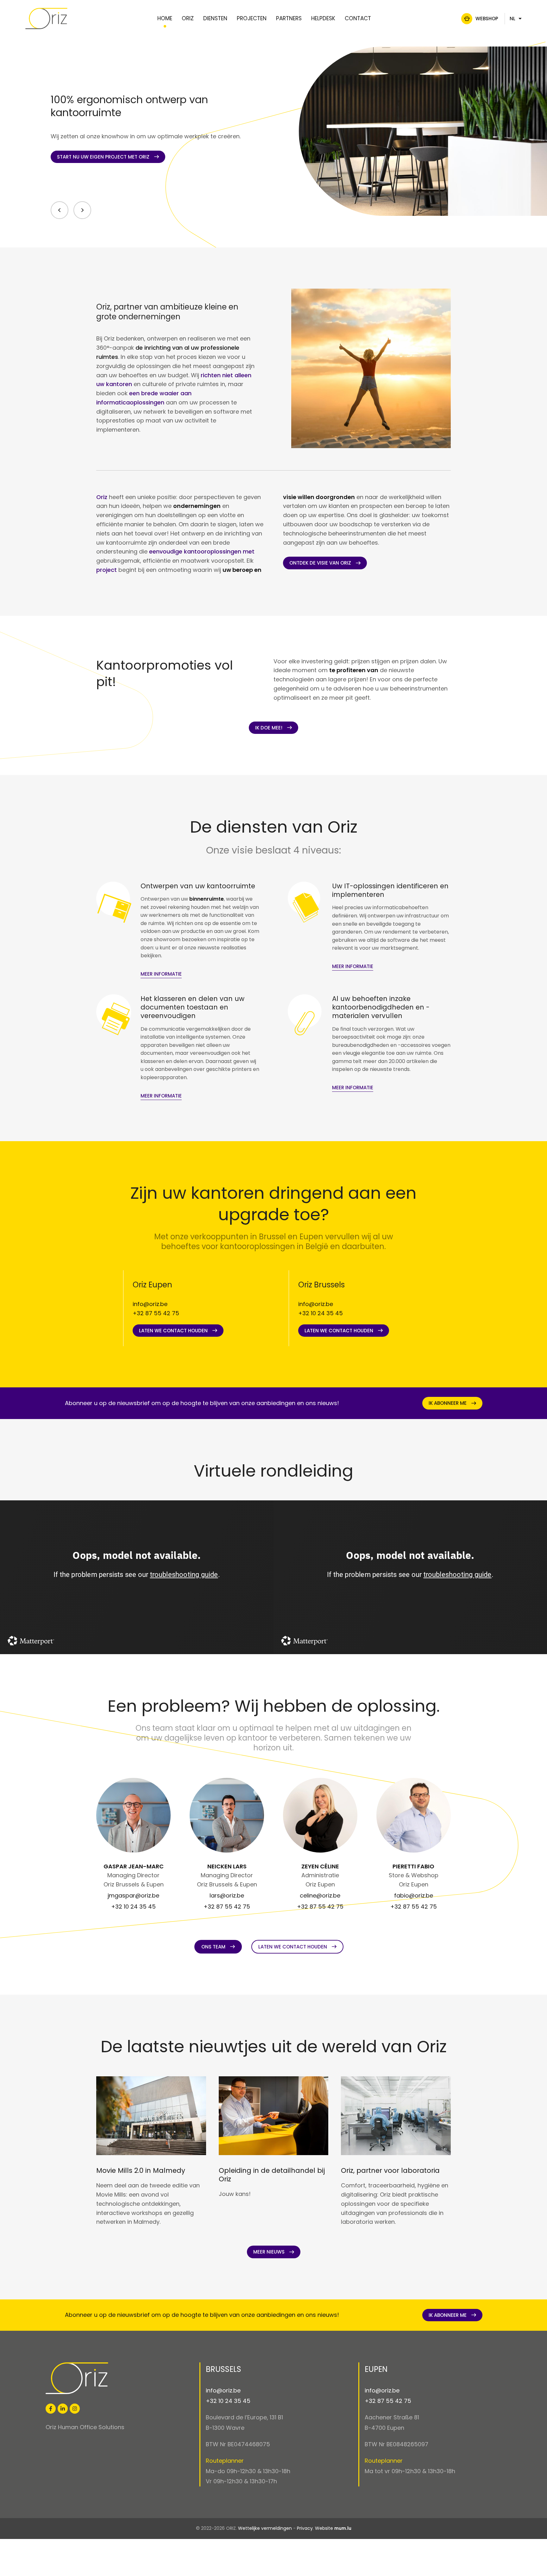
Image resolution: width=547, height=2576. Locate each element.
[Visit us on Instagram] (75, 2409)
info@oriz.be (150, 1304)
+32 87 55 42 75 (156, 1313)
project (107, 570)
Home (165, 18)
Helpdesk (323, 18)
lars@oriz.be (227, 1895)
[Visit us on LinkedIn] (63, 2409)
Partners (289, 18)
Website (324, 2528)
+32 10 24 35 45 (321, 1313)
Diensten (215, 18)
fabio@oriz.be (414, 1895)
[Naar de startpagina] (46, 19)
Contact (358, 18)
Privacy (305, 2528)
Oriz (188, 18)
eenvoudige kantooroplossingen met (202, 551)
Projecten (252, 18)
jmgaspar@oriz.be (133, 1895)
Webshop (487, 19)
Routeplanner (225, 2461)
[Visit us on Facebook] (51, 2409)
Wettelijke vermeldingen (265, 2528)
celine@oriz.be (320, 1895)
